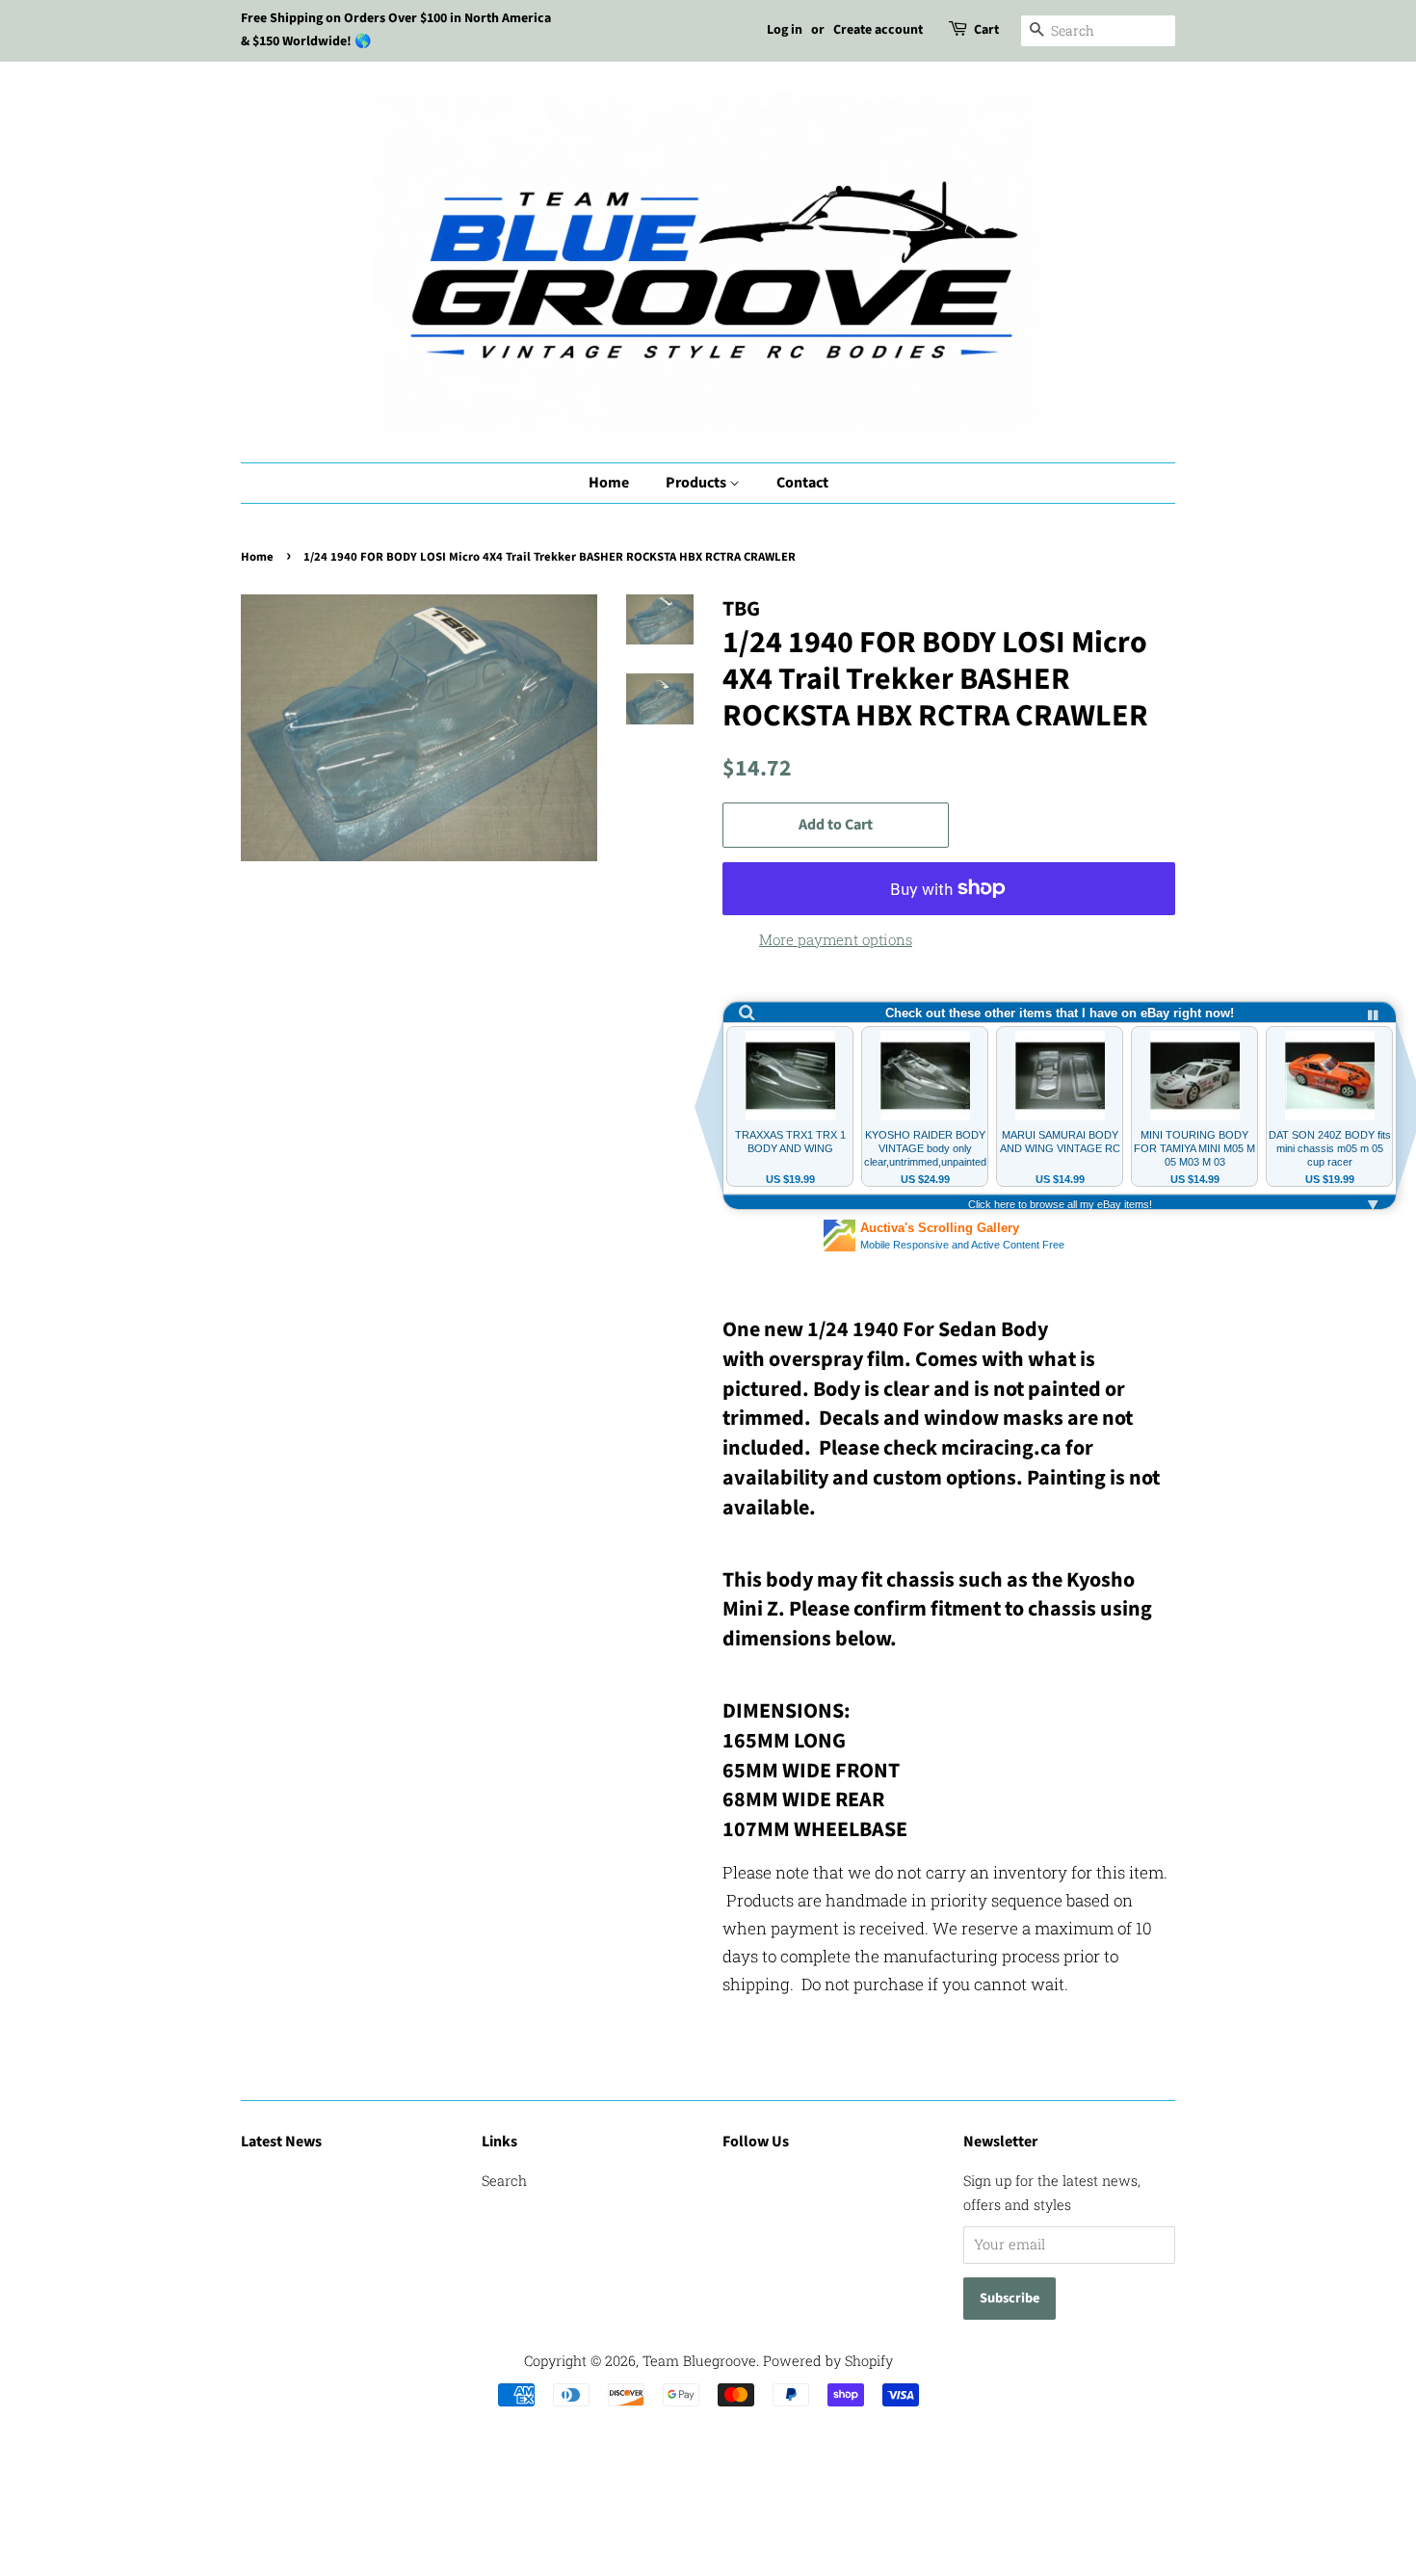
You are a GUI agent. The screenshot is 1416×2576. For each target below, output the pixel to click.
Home (609, 483)
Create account (878, 30)
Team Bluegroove (699, 2361)
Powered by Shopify (828, 2361)
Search (504, 2181)
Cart (986, 30)
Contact (802, 483)
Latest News (281, 2142)
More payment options (836, 939)
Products (697, 483)
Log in (785, 30)
